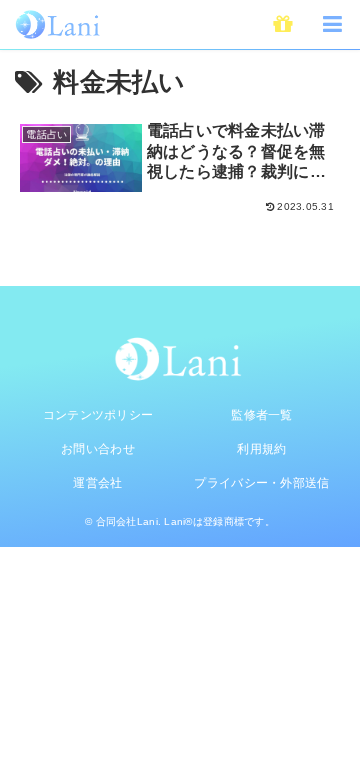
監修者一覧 (261, 415)
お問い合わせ (98, 449)
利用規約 (261, 449)
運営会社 (97, 483)
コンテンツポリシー (98, 415)
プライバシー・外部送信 (261, 483)
